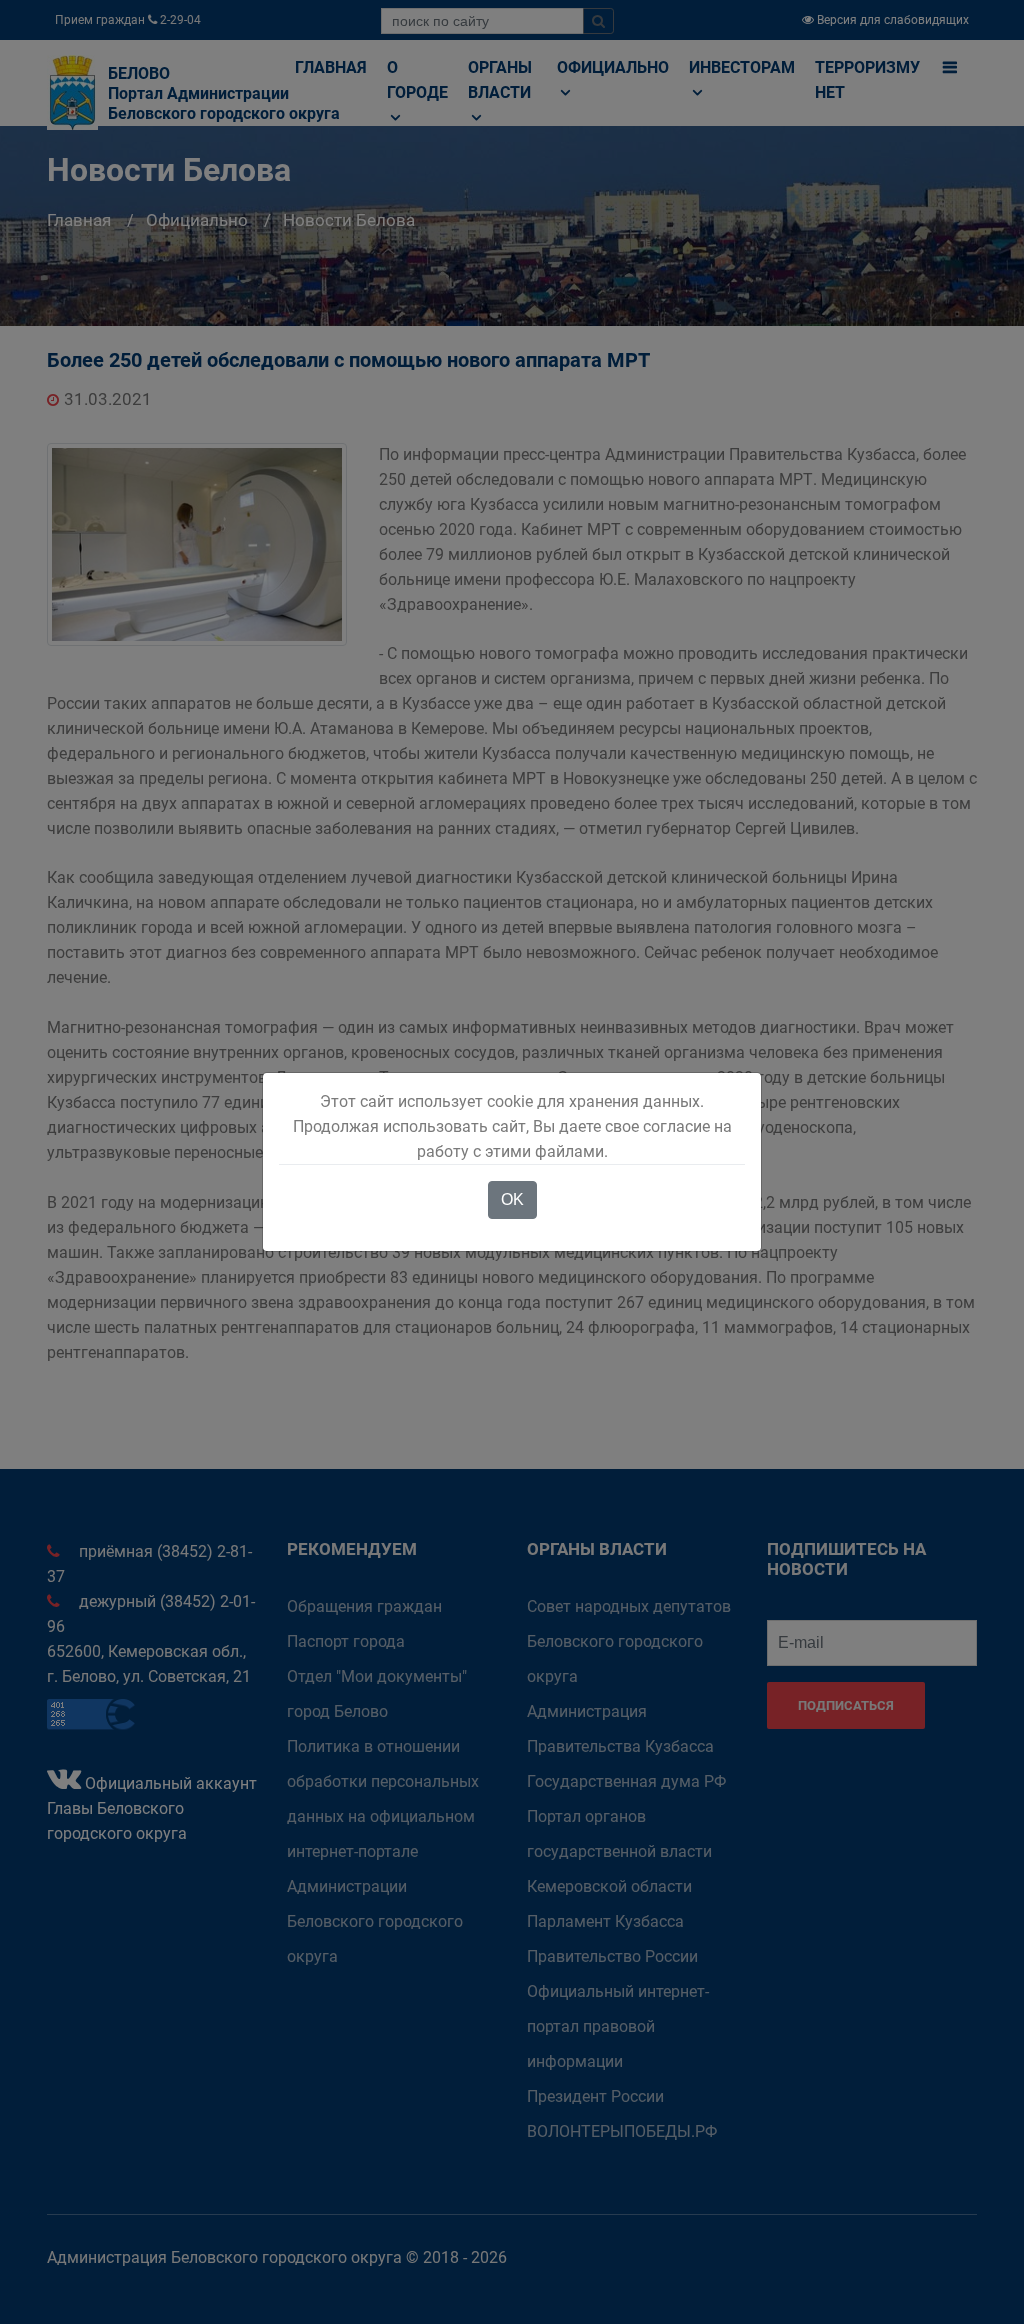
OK (512, 1199)
